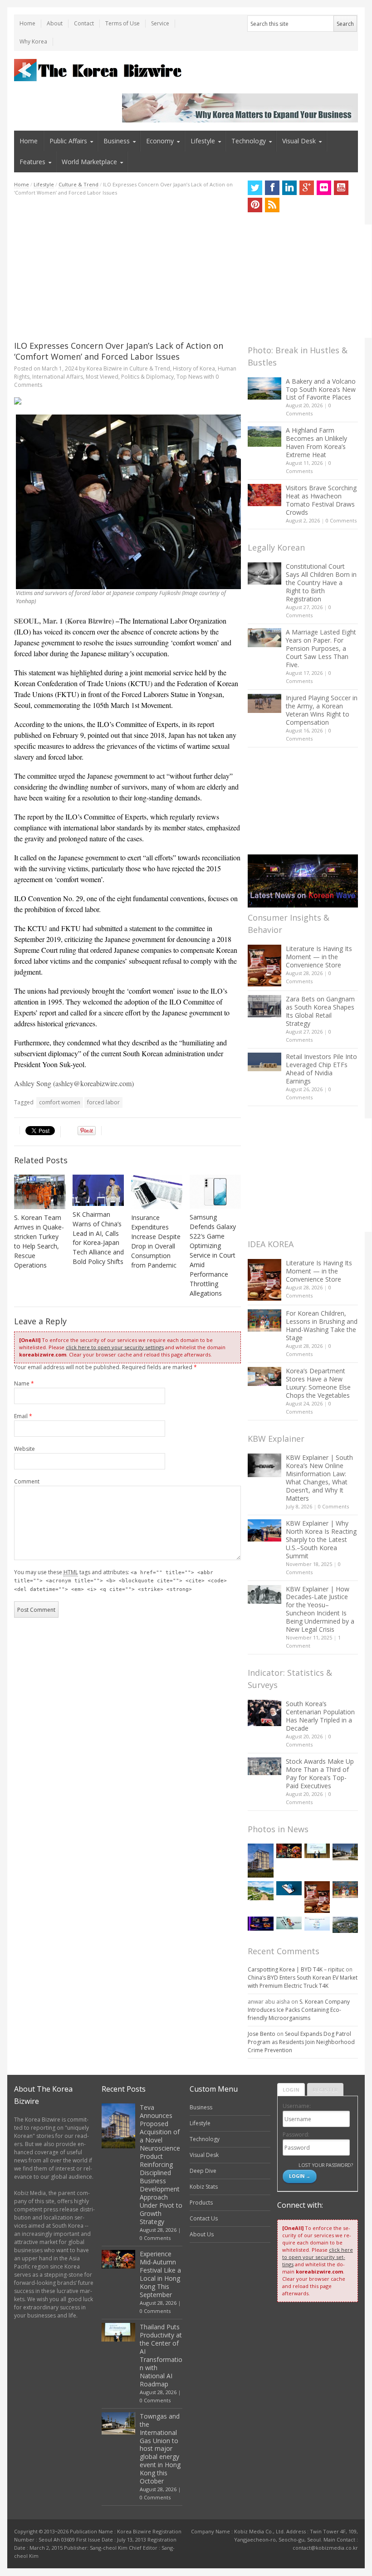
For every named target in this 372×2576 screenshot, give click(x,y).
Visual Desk (299, 141)
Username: (297, 2106)
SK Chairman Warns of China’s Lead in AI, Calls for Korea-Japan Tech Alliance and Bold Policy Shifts (98, 1238)
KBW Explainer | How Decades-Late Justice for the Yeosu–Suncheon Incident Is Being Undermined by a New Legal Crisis (320, 1609)
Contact (84, 23)
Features (32, 162)
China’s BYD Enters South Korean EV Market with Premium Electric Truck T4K (303, 1982)
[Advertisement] (127, 268)
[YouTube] (341, 188)
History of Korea (194, 368)
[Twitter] (255, 188)
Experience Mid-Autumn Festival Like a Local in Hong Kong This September (160, 2274)
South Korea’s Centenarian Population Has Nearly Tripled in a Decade (320, 1716)
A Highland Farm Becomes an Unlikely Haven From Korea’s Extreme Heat (316, 442)
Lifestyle (203, 141)
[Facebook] (272, 188)
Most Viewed (102, 377)
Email (23, 1416)
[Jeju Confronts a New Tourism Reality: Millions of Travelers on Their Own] (260, 1891)
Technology (249, 141)
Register (325, 2090)
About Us (202, 2234)
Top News (189, 377)
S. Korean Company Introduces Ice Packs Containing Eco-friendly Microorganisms (299, 2010)
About (55, 23)
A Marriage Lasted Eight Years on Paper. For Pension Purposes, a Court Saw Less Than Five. (321, 648)
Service (160, 23)
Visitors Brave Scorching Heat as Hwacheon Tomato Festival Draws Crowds (321, 500)
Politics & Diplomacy (147, 377)
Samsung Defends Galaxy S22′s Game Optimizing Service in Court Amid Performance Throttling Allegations (213, 1255)
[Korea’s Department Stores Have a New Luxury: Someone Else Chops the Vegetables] (264, 1377)
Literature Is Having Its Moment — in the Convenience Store (319, 957)
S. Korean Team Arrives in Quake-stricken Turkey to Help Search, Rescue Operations (39, 1241)
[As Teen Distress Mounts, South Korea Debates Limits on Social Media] (289, 1888)
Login (291, 2090)
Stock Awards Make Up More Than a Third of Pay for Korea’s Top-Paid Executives (320, 1773)
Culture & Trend (78, 184)
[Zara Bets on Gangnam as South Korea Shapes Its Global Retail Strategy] (264, 1006)
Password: (296, 2134)
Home (27, 23)
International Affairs (58, 377)
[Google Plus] (307, 188)
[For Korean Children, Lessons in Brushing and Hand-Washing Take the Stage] (264, 1320)
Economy (160, 141)
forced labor (103, 1102)
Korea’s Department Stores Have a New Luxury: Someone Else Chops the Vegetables (318, 1383)
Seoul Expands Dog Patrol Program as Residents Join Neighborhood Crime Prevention (301, 2042)
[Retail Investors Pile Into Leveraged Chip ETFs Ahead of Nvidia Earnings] (264, 1062)
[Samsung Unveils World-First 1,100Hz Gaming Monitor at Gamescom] (260, 1924)
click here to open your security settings (115, 1347)
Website (24, 1449)
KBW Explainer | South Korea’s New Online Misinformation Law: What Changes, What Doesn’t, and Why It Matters (319, 1478)
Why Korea (33, 41)
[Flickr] (324, 188)
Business (117, 141)
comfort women (60, 1102)
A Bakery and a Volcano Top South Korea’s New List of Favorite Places (321, 389)
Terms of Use (122, 23)
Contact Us (204, 2218)
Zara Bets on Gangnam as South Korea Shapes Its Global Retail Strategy (320, 1011)
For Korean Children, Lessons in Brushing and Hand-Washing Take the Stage (322, 1325)
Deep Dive (203, 2171)
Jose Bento (262, 2034)
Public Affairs (68, 141)
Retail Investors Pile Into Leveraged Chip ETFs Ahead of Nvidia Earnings (321, 1069)
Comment (27, 1481)
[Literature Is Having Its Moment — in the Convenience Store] (264, 966)
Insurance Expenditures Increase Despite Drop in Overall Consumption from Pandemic (156, 1241)
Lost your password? (325, 2165)
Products (201, 2203)
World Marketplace (89, 162)
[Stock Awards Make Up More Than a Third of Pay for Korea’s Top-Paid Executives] (264, 1766)
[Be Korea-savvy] (99, 70)
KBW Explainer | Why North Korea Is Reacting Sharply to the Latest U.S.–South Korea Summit (321, 1539)
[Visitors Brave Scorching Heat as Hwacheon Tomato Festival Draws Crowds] (264, 495)
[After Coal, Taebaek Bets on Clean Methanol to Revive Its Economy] (345, 1925)
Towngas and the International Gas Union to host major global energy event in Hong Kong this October (160, 2449)
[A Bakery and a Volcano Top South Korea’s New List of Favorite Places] (264, 388)
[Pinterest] (255, 205)
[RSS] (272, 205)
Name (24, 1383)
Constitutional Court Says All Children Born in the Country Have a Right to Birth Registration (321, 583)
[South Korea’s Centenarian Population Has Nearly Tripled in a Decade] (264, 1713)
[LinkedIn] (289, 188)
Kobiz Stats (204, 2187)
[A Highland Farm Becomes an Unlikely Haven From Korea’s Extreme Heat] (264, 436)
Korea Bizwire (104, 368)
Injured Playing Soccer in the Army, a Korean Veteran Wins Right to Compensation (322, 710)
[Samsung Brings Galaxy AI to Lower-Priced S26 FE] (289, 1923)
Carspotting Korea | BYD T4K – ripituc (296, 1969)
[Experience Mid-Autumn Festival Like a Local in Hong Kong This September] (289, 1851)
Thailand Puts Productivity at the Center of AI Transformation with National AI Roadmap (161, 2355)
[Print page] (127, 401)
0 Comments (341, 520)
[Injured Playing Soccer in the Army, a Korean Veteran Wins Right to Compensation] (264, 703)
